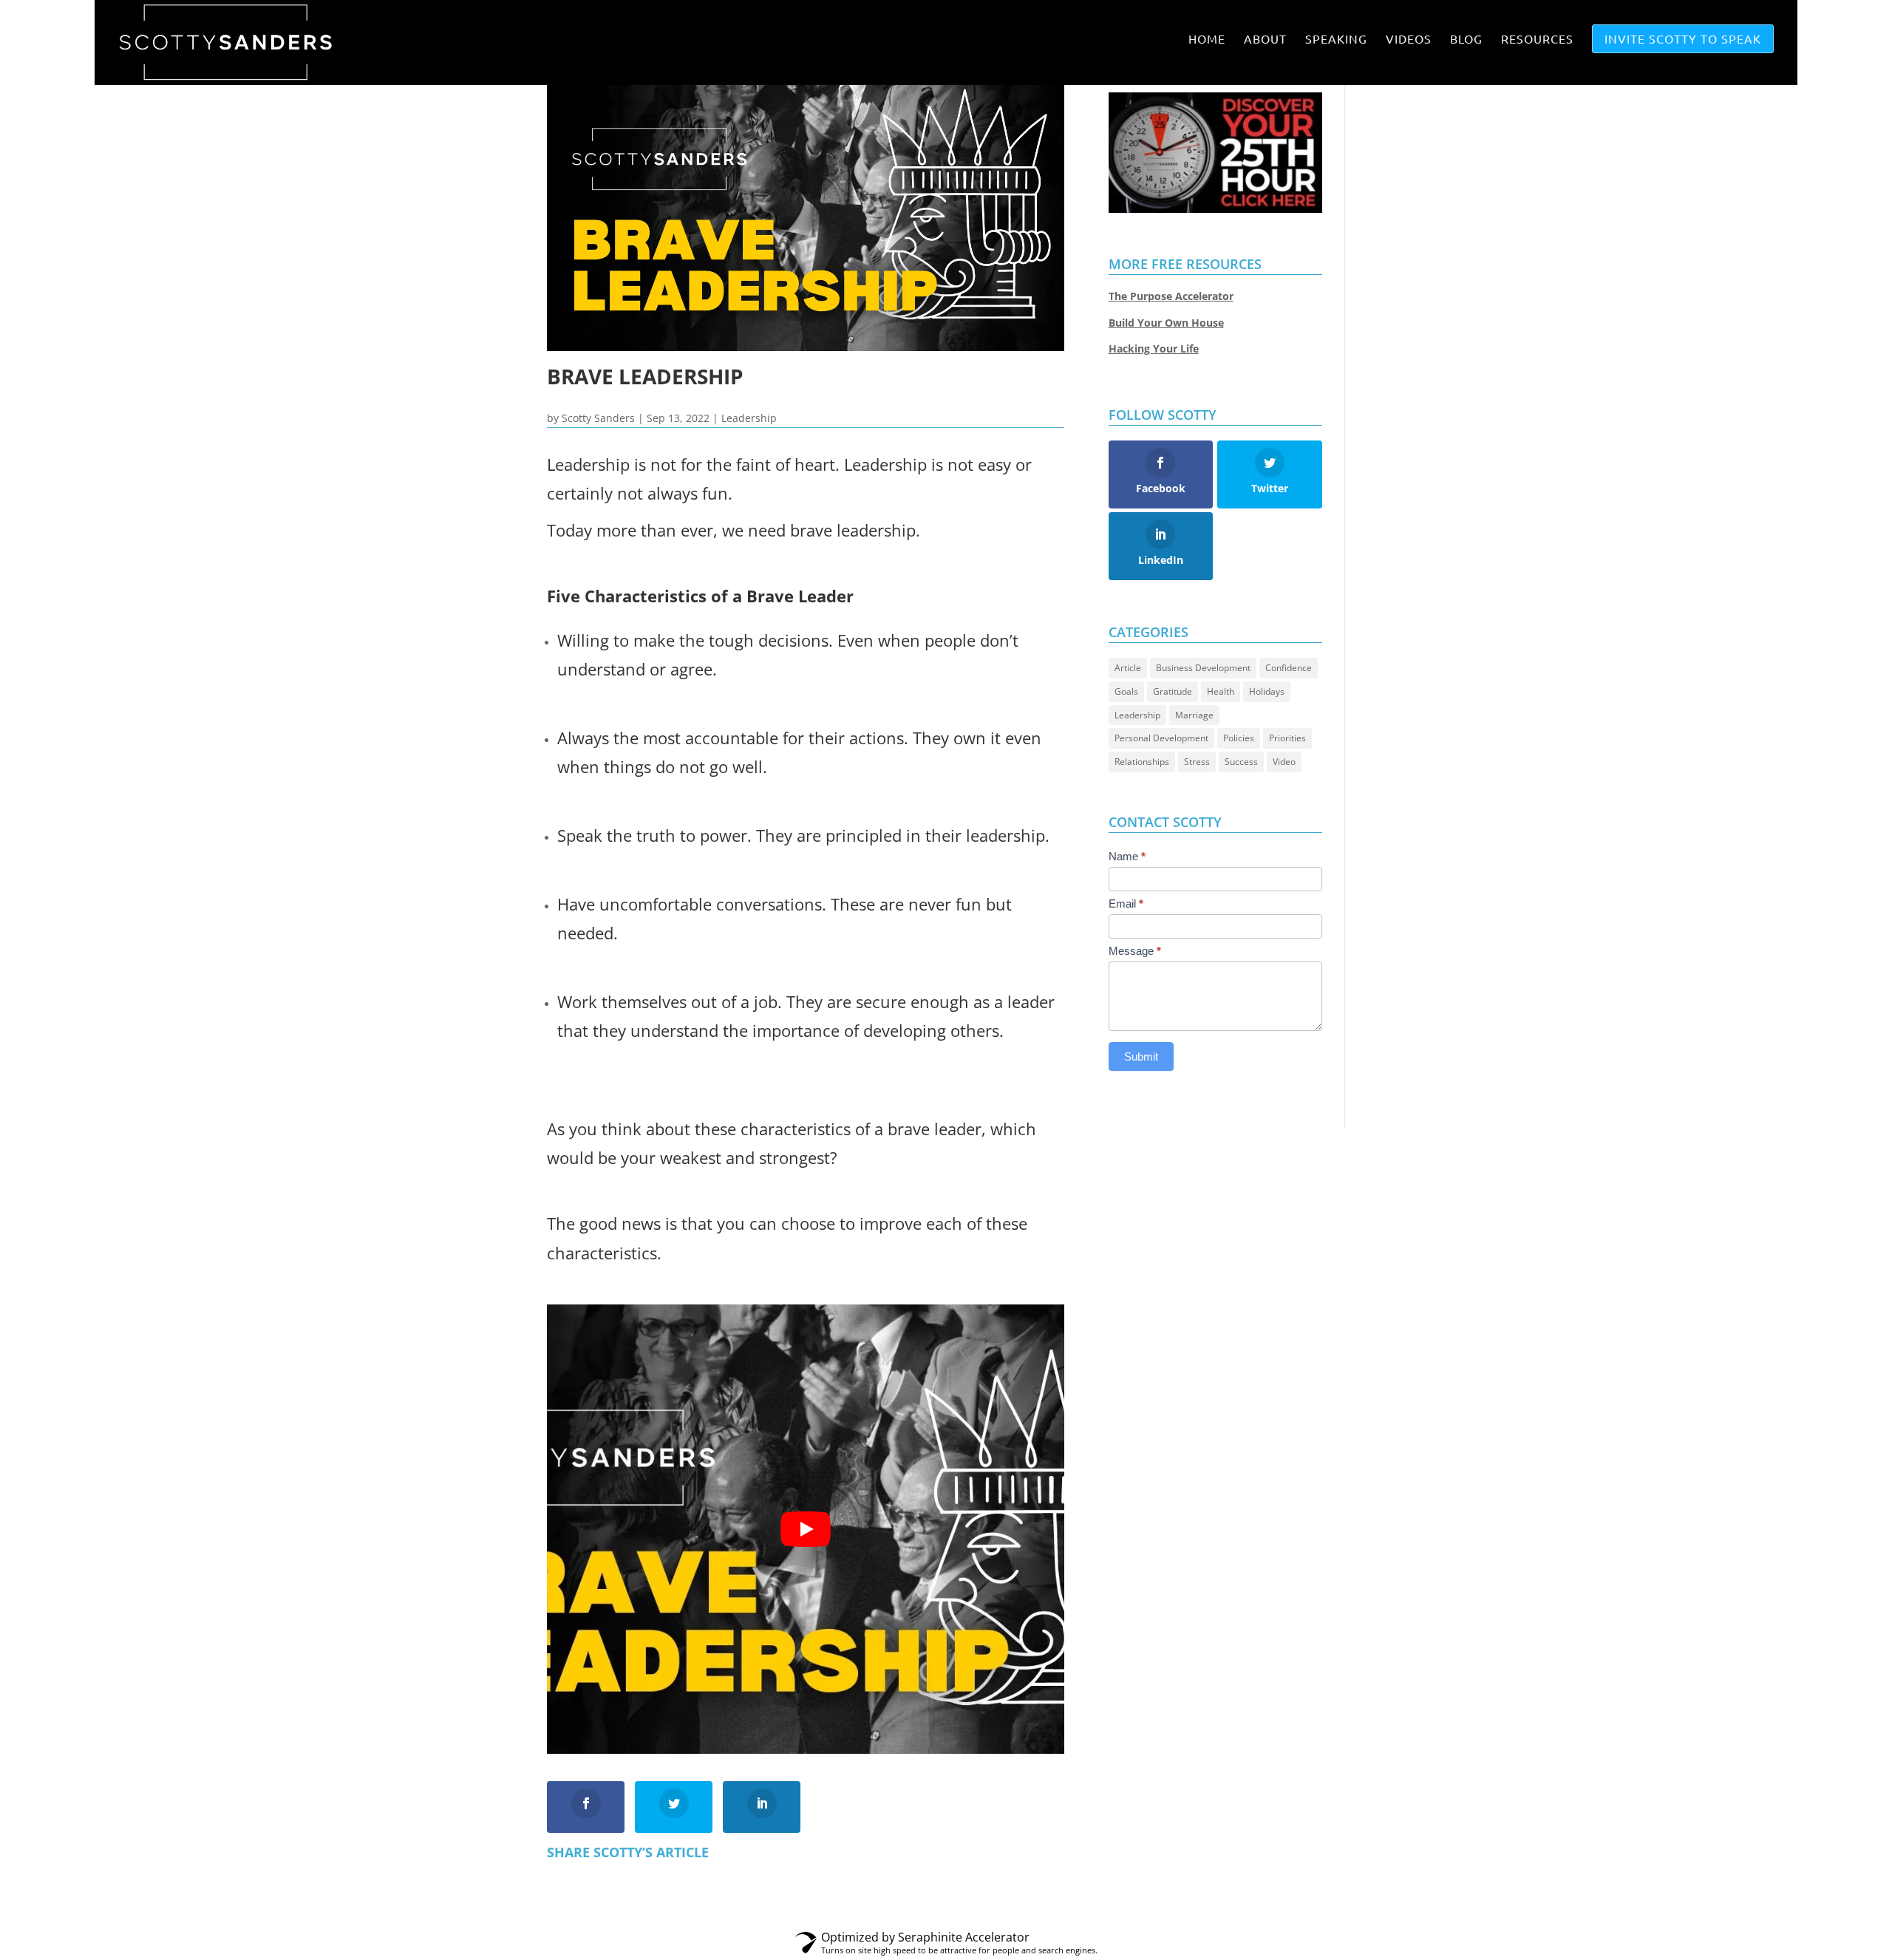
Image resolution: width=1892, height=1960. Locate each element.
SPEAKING (1336, 39)
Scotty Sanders (598, 418)
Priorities (1287, 738)
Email (1126, 904)
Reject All (1732, 1931)
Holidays (1267, 691)
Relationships (1142, 762)
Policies (1239, 738)
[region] (946, 1926)
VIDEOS (1409, 39)
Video (1284, 762)
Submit (1141, 1056)
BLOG (1466, 39)
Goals (1126, 691)
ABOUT (1265, 39)
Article (1128, 668)
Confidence (1289, 668)
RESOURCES (1537, 39)
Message (1135, 951)
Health (1221, 691)
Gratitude (1173, 691)
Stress (1197, 762)
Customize (1634, 1931)
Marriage (1194, 715)
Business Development (1203, 668)
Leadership (749, 418)
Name (1127, 856)
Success (1241, 762)
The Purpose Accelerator (1171, 296)
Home (1207, 39)
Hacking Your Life (1154, 348)
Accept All (1828, 1931)
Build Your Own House (1166, 323)
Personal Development (1161, 738)
